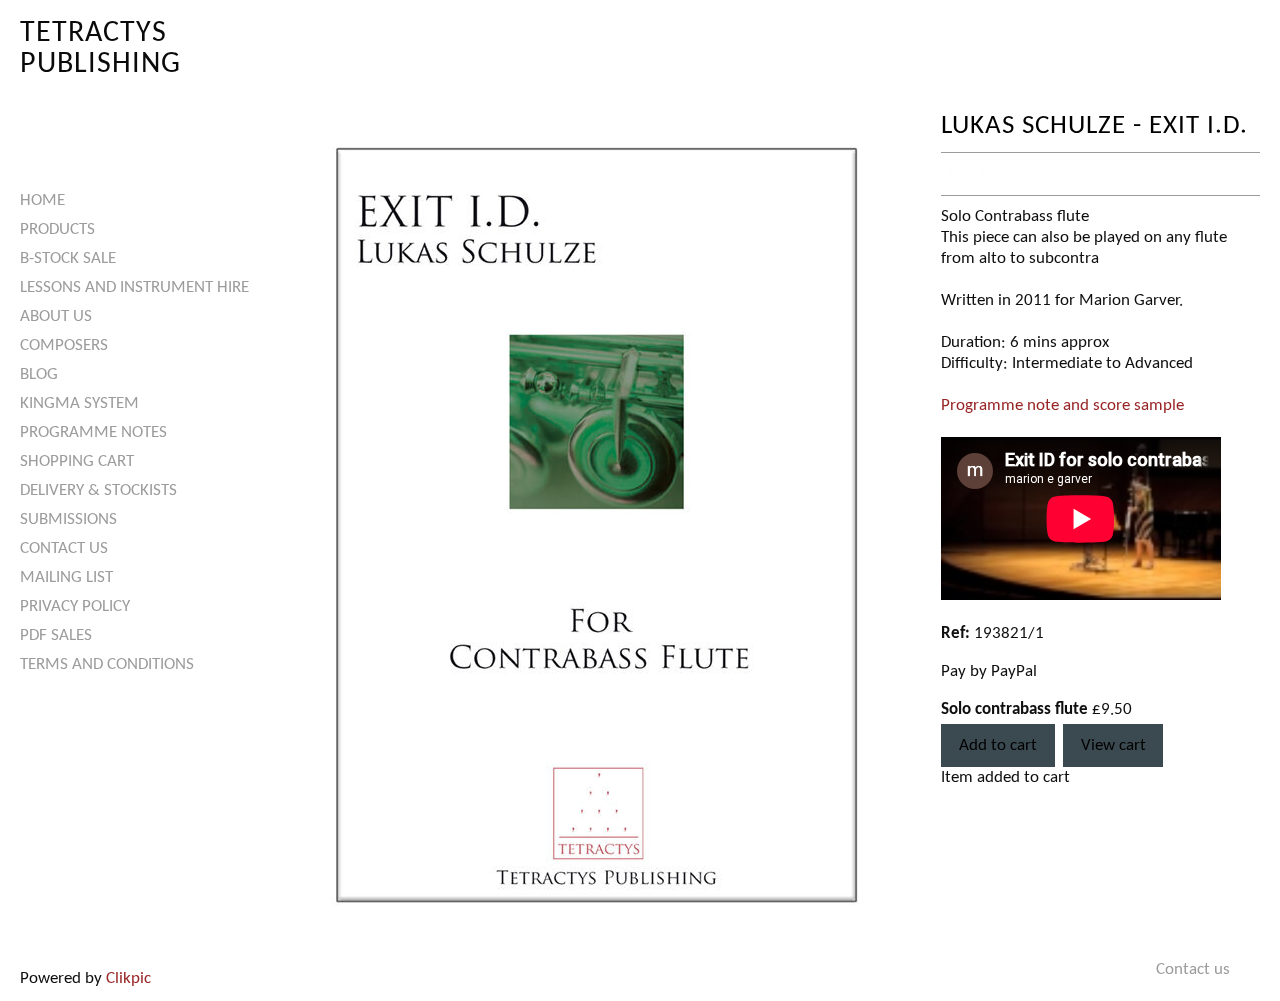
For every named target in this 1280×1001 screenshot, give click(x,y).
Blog (39, 374)
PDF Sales (56, 635)
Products (57, 229)
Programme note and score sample (1062, 405)
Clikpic (128, 978)
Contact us (64, 548)
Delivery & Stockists (98, 490)
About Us (56, 316)
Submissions (68, 519)
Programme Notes (93, 432)
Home (42, 200)
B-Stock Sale (68, 258)
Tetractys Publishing (100, 48)
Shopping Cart (77, 461)
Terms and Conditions (107, 664)
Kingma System (79, 403)
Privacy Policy (75, 606)
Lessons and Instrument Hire (134, 287)
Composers (64, 345)
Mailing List (66, 577)
